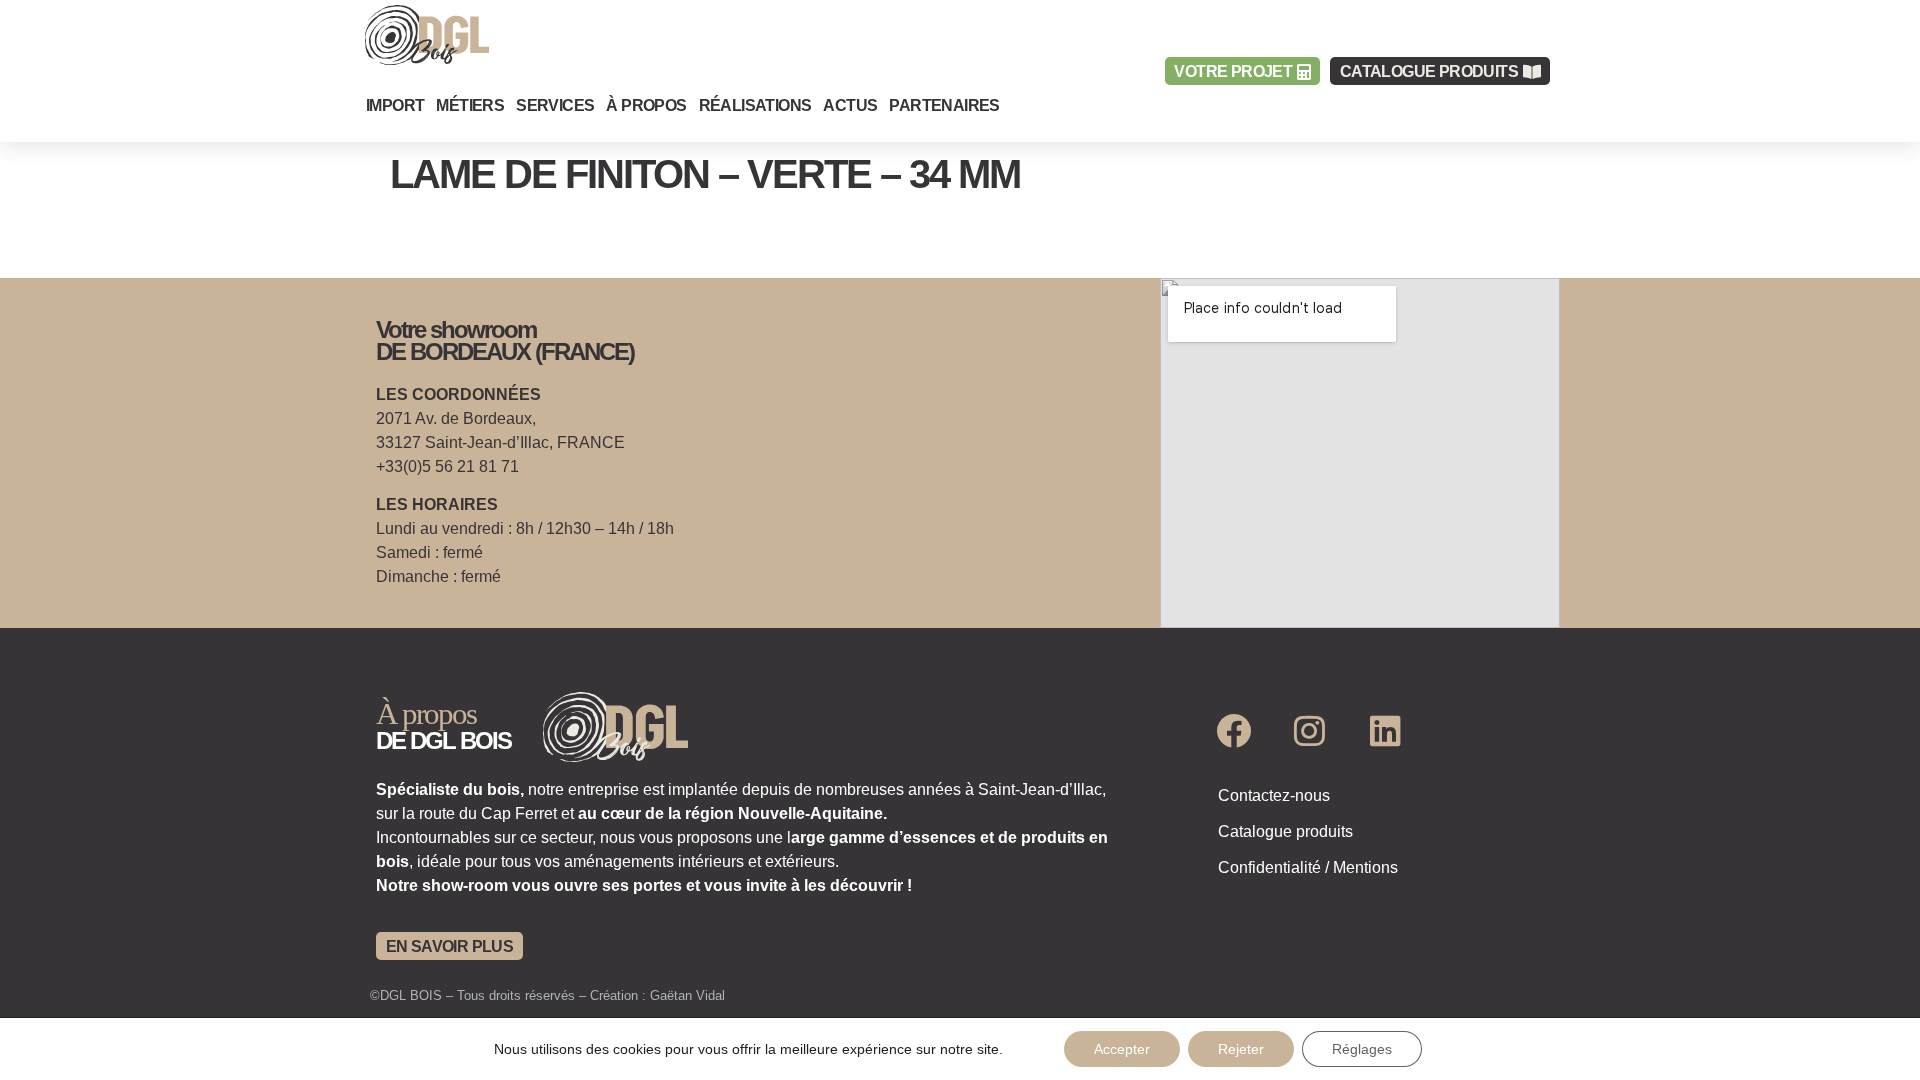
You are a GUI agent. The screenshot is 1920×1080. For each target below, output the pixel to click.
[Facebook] (1234, 730)
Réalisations (755, 105)
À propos (646, 105)
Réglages (1362, 1049)
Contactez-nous (1274, 795)
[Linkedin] (1386, 730)
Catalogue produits (1285, 831)
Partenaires (944, 105)
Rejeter (1241, 1049)
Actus (850, 105)
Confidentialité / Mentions (1308, 867)
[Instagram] (1310, 730)
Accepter (1122, 1049)
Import (395, 105)
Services (555, 105)
